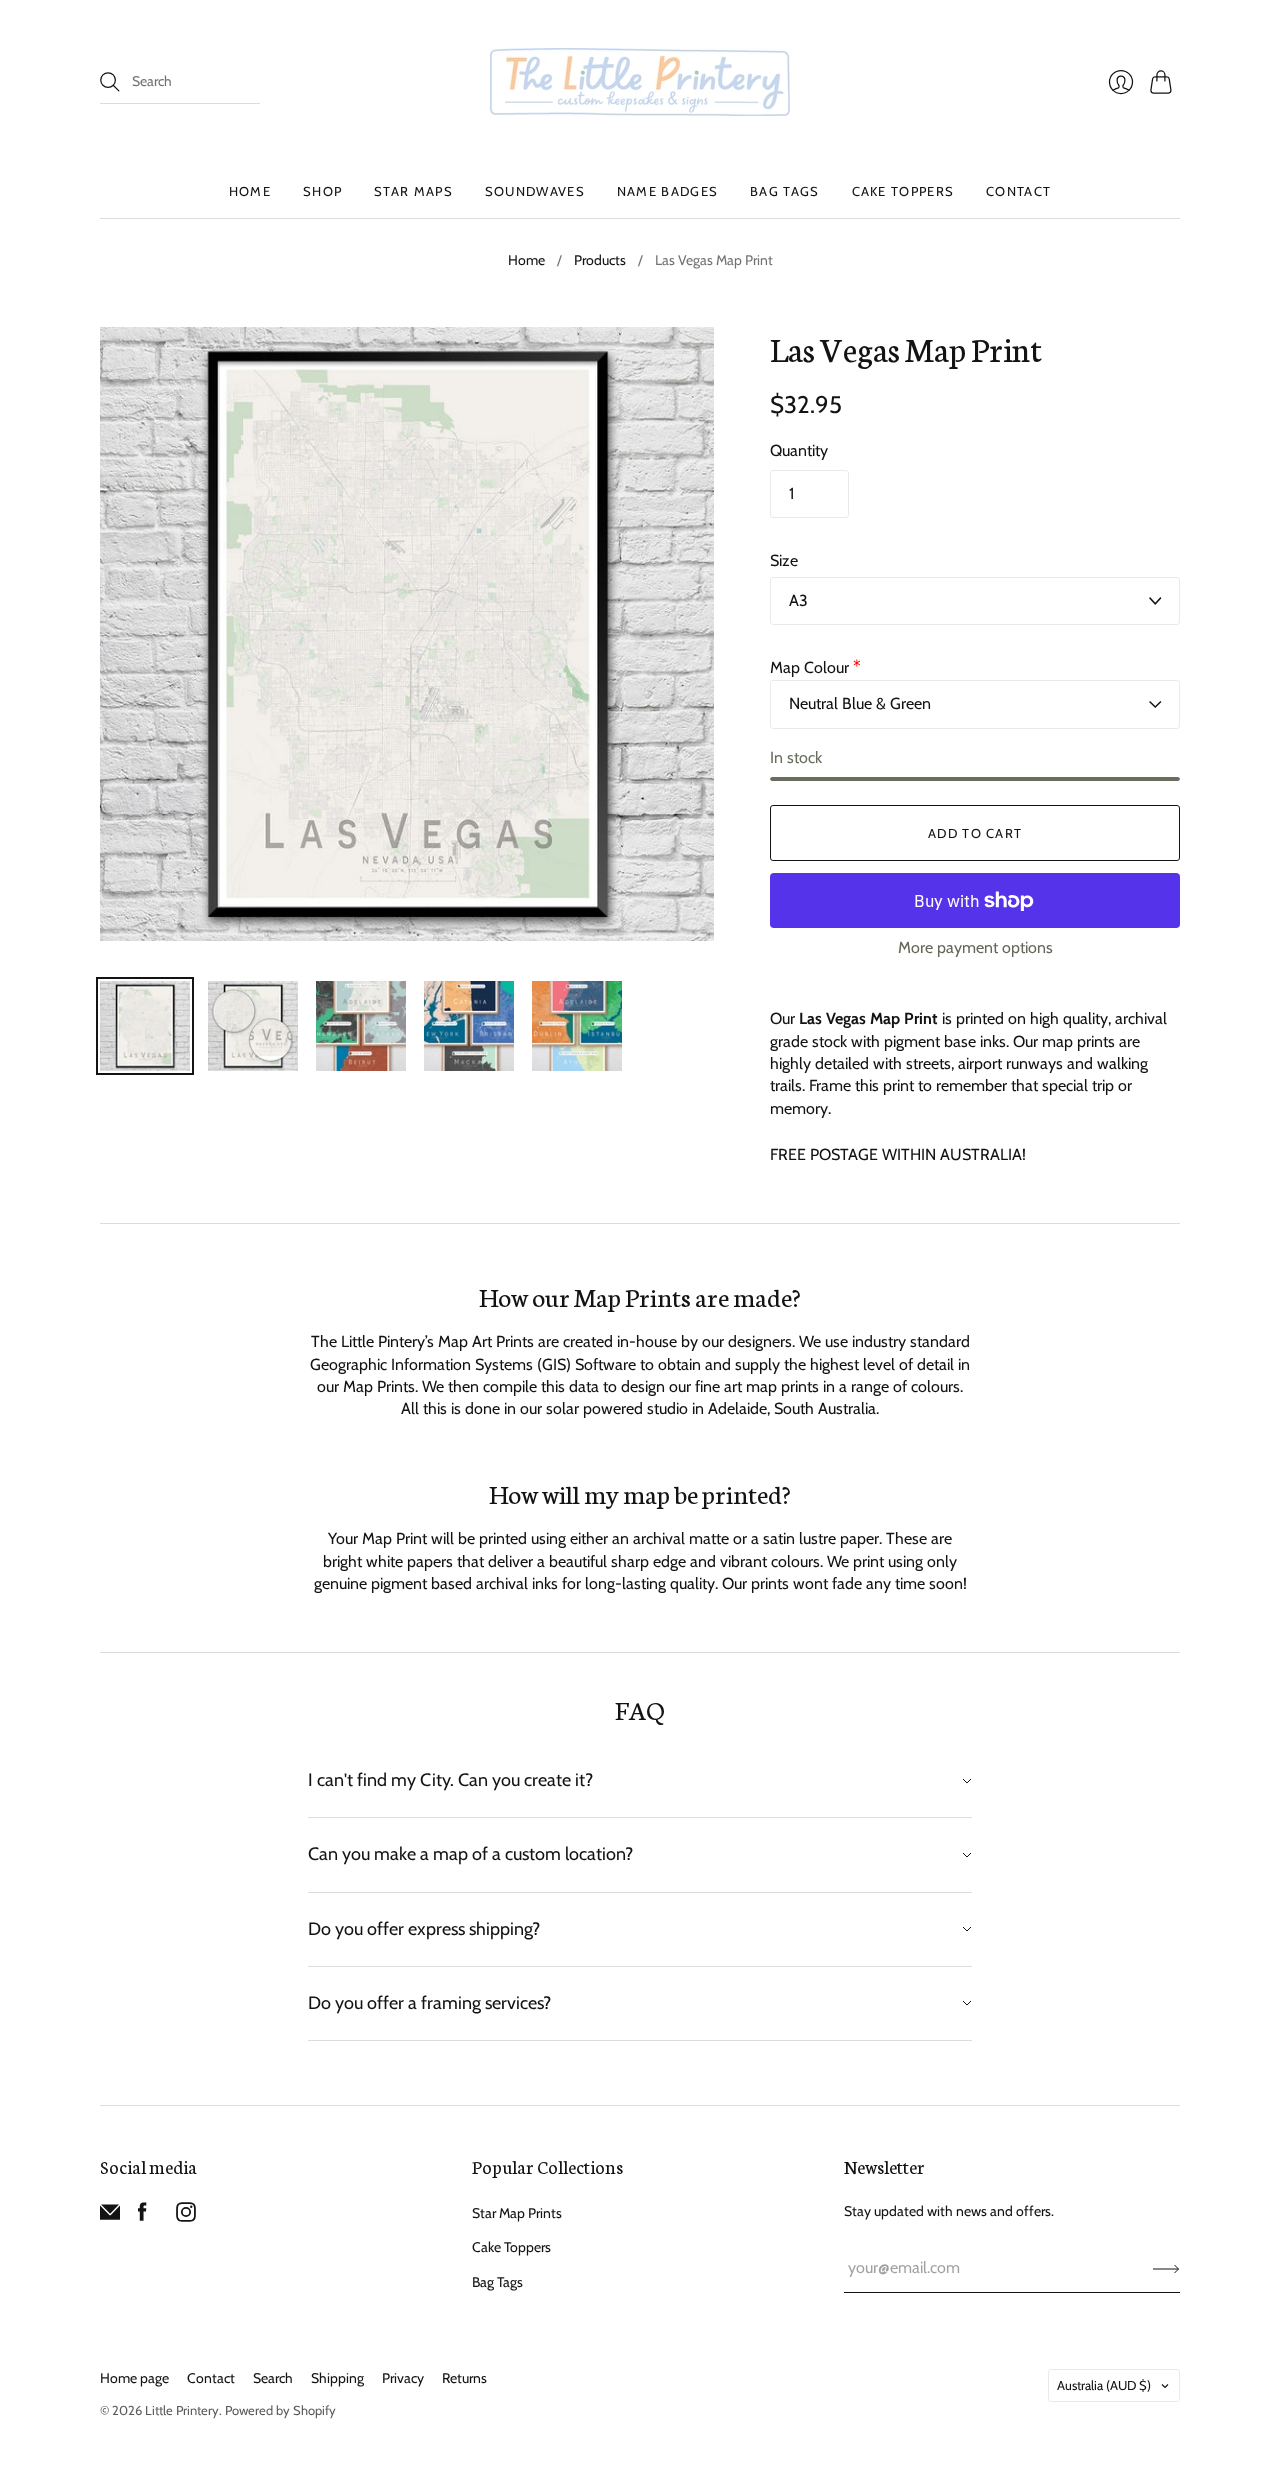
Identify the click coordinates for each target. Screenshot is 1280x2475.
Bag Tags (784, 191)
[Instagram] (186, 2216)
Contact (1018, 191)
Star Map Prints (517, 2213)
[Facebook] (142, 2216)
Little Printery (182, 2410)
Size (784, 560)
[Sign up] (1166, 2268)
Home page (134, 2378)
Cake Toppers (903, 191)
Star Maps (413, 191)
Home (250, 191)
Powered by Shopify (280, 2410)
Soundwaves (535, 191)
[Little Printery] (640, 82)
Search (273, 2378)
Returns (464, 2378)
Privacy (403, 2378)
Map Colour (815, 667)
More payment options (975, 947)
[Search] (110, 82)
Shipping (337, 2378)
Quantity (799, 450)
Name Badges (667, 191)
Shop (322, 191)
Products (600, 260)
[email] (110, 2216)
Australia (1104, 2385)
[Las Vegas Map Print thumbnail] (145, 1026)
